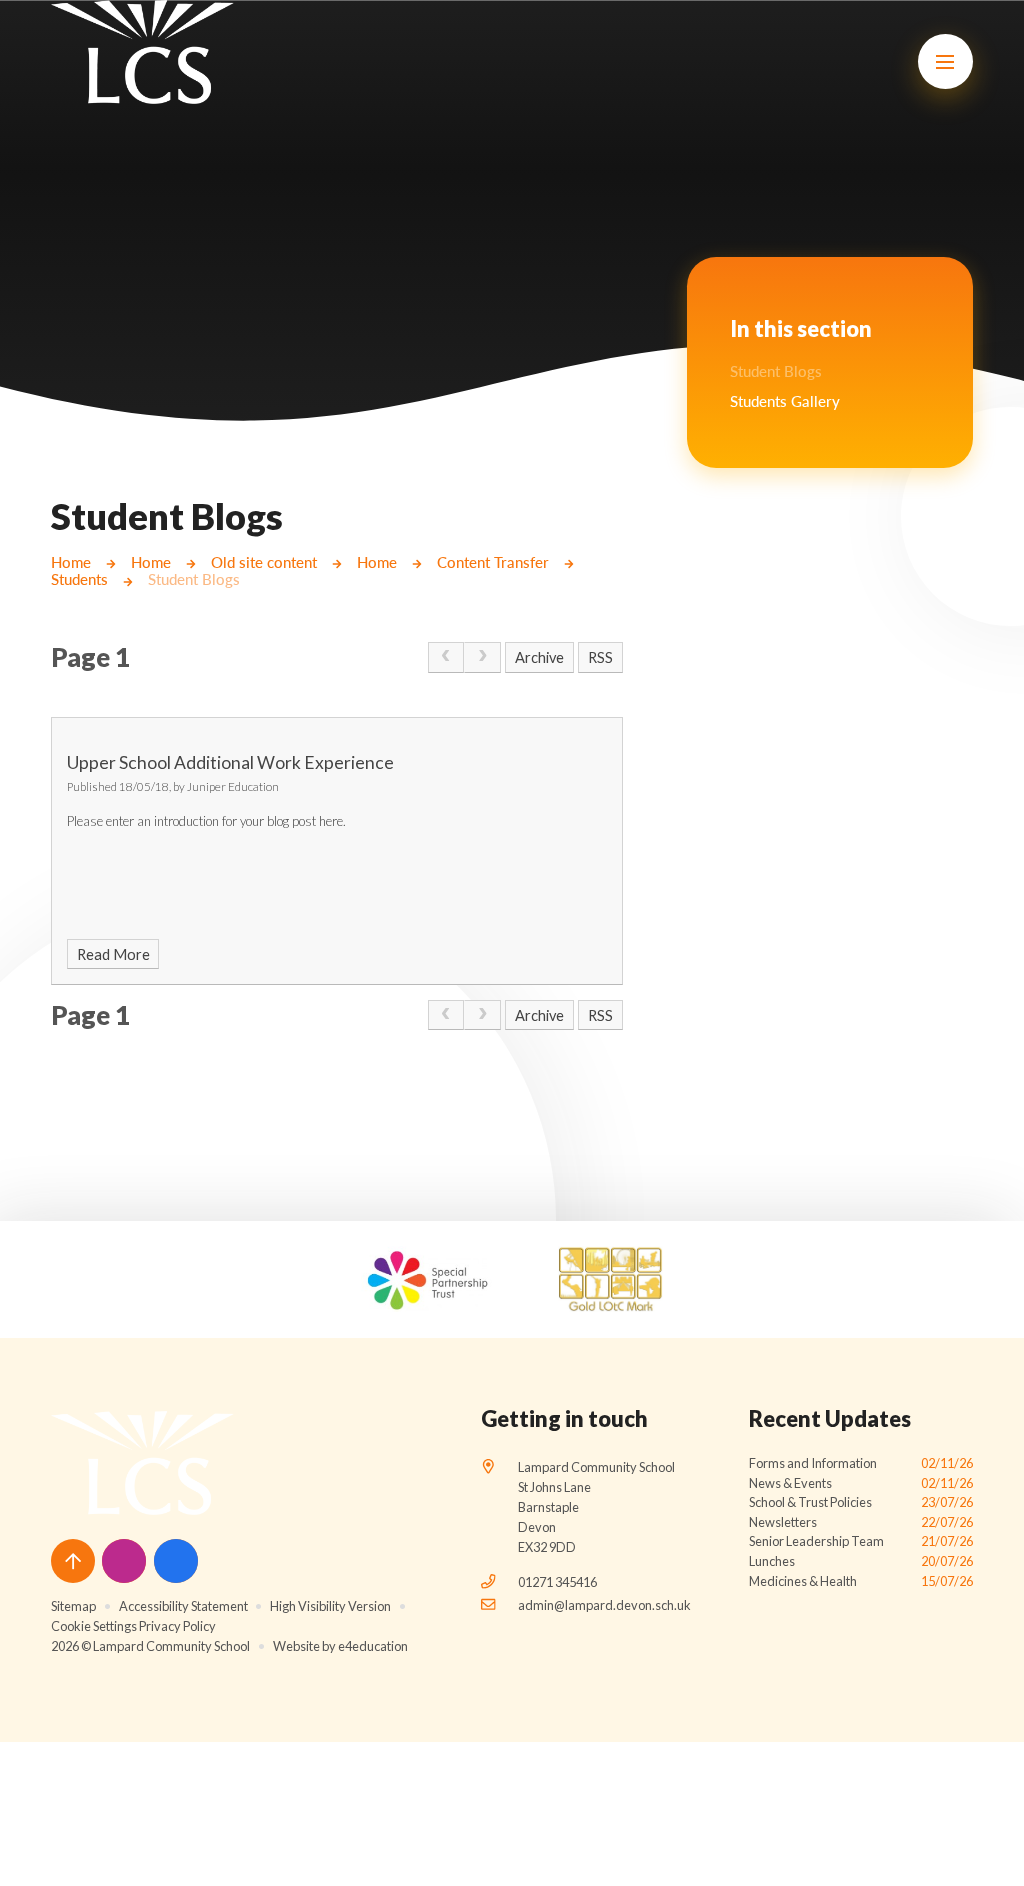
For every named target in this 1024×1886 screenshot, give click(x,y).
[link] (446, 657)
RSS (600, 657)
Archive (539, 657)
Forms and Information (861, 1463)
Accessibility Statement (183, 1606)
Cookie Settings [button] (94, 1626)
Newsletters (861, 1522)
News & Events (861, 1483)
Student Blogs (194, 579)
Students (79, 579)
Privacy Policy (177, 1626)
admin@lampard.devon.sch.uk (604, 1605)
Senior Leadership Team (861, 1541)
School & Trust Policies (861, 1502)
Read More (113, 954)
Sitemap (73, 1606)
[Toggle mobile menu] (945, 61)
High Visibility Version (330, 1606)
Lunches (861, 1561)
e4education (373, 1646)
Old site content (264, 562)
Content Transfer (493, 562)
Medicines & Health (861, 1581)
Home (71, 562)
